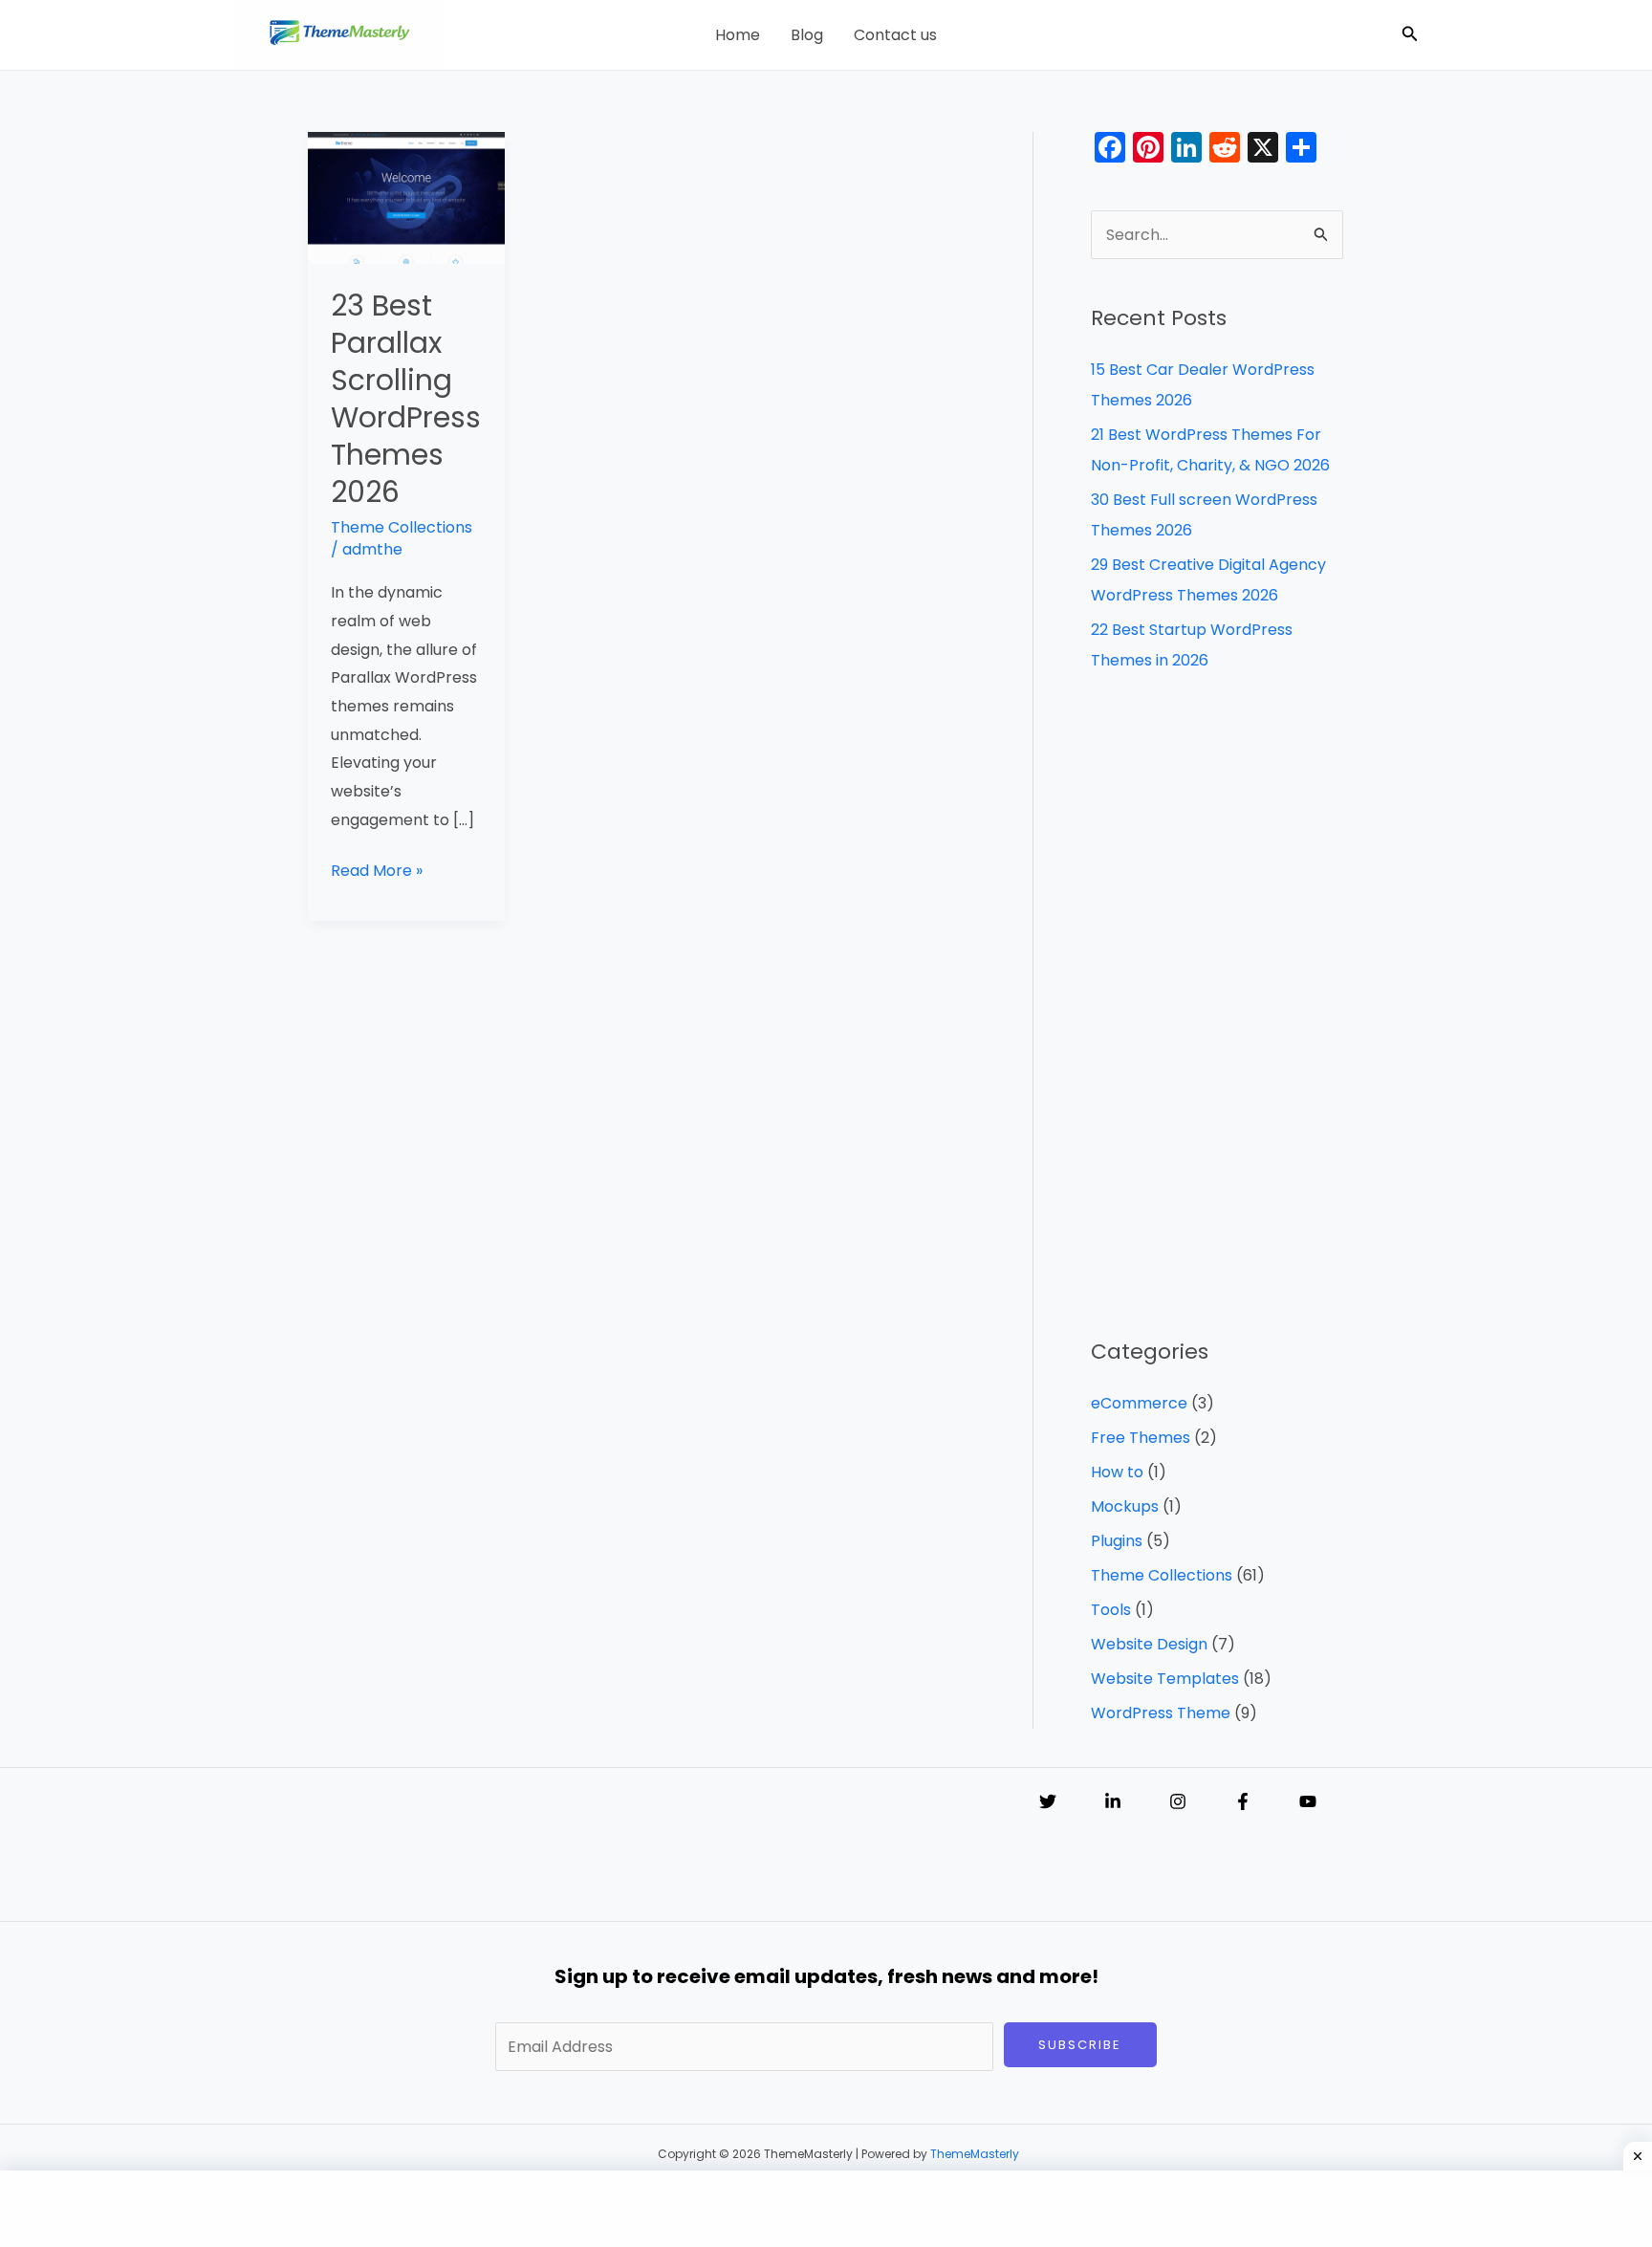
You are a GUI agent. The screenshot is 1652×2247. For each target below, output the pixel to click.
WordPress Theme (1161, 1713)
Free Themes (1141, 1438)
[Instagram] (1178, 1801)
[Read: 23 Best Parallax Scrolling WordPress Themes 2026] (406, 196)
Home (738, 35)
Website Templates (1165, 1679)
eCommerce (1139, 1403)
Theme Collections (402, 527)
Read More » (377, 869)
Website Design (1149, 1644)
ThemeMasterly (975, 2154)
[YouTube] (1308, 1801)
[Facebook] (1243, 1801)
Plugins (1117, 1541)
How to (1117, 1472)
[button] (1410, 35)
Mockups (1125, 1506)
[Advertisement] (1217, 1006)
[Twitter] (1048, 1801)
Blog (807, 35)
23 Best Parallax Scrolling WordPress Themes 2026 (406, 399)
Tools (1111, 1610)
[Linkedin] (1113, 1801)
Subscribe (1080, 2045)
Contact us (895, 35)
